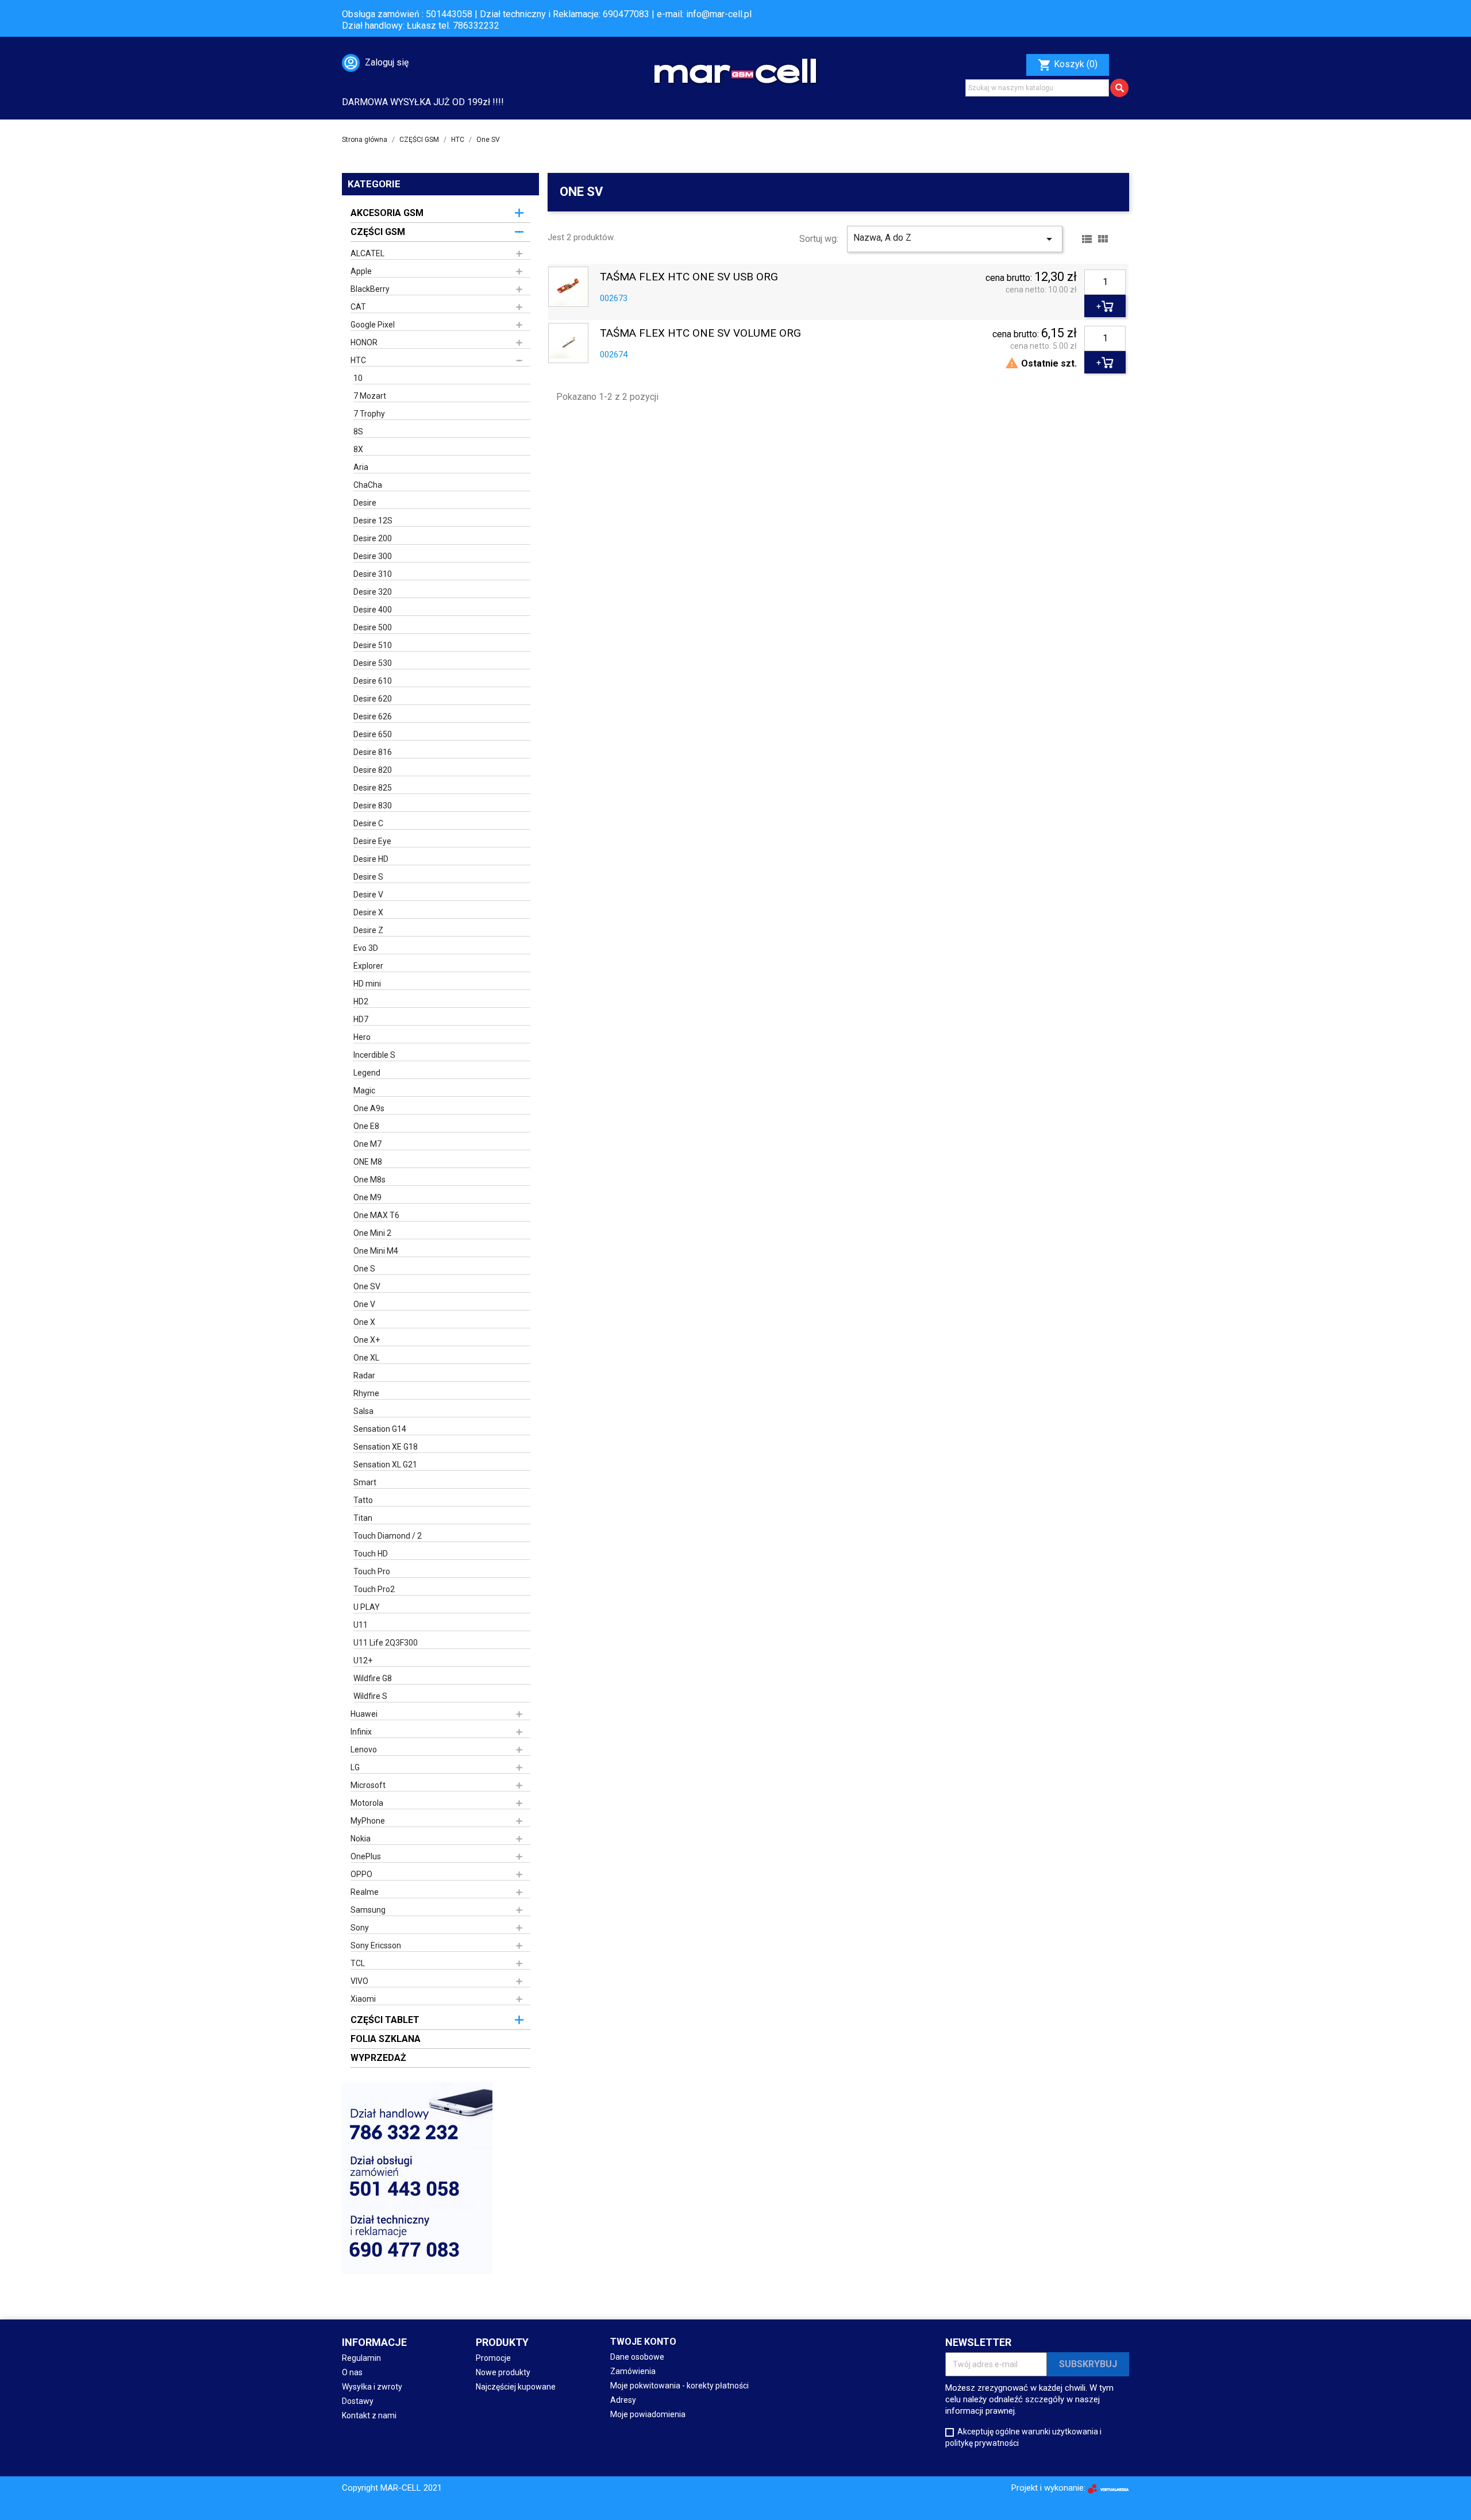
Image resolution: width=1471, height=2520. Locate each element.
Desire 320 (373, 592)
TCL (358, 1963)
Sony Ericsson (376, 1945)
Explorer (368, 966)
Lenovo (364, 1750)
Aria (361, 467)
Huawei (364, 1714)
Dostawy (358, 2401)
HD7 (361, 1019)
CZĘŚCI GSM (378, 232)
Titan (363, 1518)
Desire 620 (373, 699)
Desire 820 (373, 770)
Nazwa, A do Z (955, 239)
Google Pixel (373, 325)
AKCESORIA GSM (387, 213)
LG (355, 1767)
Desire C (368, 823)
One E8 (366, 1126)
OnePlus (366, 1856)
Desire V (368, 895)
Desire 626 (373, 716)
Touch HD (371, 1554)
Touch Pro (372, 1571)
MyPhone (368, 1821)
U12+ (363, 1660)
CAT (358, 307)
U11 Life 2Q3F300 (386, 1643)
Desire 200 (373, 538)
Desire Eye (372, 841)
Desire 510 (373, 645)
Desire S (368, 877)
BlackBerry (370, 289)
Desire (365, 503)
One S (364, 1269)
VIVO (359, 1981)
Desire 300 (373, 556)
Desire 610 (373, 681)
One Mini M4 (376, 1251)
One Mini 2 (372, 1233)
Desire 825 (373, 788)
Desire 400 (373, 610)
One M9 (367, 1197)
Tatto (363, 1500)
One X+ (367, 1340)
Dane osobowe (637, 2357)
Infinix (361, 1732)
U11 (361, 1625)
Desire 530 (373, 663)
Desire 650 (373, 734)
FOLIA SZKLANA (386, 2039)
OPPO (361, 1874)
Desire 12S (373, 521)
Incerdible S (374, 1055)
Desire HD (371, 859)
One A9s (369, 1108)
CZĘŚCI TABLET (385, 2020)
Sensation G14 (380, 1429)
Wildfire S (370, 1696)
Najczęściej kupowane (516, 2387)
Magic (364, 1091)
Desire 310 (373, 574)
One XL (366, 1358)
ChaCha (368, 485)
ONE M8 (368, 1162)
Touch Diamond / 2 (388, 1536)
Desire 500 (373, 627)
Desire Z (368, 930)
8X (358, 449)
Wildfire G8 (373, 1678)
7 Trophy (369, 414)
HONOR (364, 342)
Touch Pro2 (374, 1589)
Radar (364, 1375)
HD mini (367, 984)
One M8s (369, 1180)
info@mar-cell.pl (719, 14)
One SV (367, 1286)
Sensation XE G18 (386, 1447)
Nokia (361, 1839)
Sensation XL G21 (385, 1465)
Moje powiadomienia (648, 2414)
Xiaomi (363, 1999)
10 (358, 378)
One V (364, 1304)
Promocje (493, 2358)
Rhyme (366, 1393)
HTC (358, 360)
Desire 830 (373, 806)
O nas (352, 2372)
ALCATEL (367, 253)
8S (358, 431)
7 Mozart (370, 396)
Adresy (623, 2400)
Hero (362, 1037)
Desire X (368, 912)
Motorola (367, 1803)
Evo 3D (366, 948)
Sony (360, 1928)
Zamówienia (633, 2371)
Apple (361, 271)
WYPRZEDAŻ (378, 2058)
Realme (365, 1892)
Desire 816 (373, 752)
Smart (365, 1482)
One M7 (367, 1144)
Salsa (363, 1411)
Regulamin (361, 2358)
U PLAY (367, 1607)
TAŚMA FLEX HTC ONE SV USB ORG (689, 277)
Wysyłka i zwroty (372, 2387)
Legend (367, 1073)
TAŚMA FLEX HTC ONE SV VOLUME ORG (700, 334)
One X (364, 1322)
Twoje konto (643, 2342)
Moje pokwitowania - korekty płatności (679, 2386)
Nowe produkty (503, 2372)
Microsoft (368, 1785)
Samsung (368, 1910)
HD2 (361, 1001)
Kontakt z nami (369, 2415)
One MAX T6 (376, 1215)
